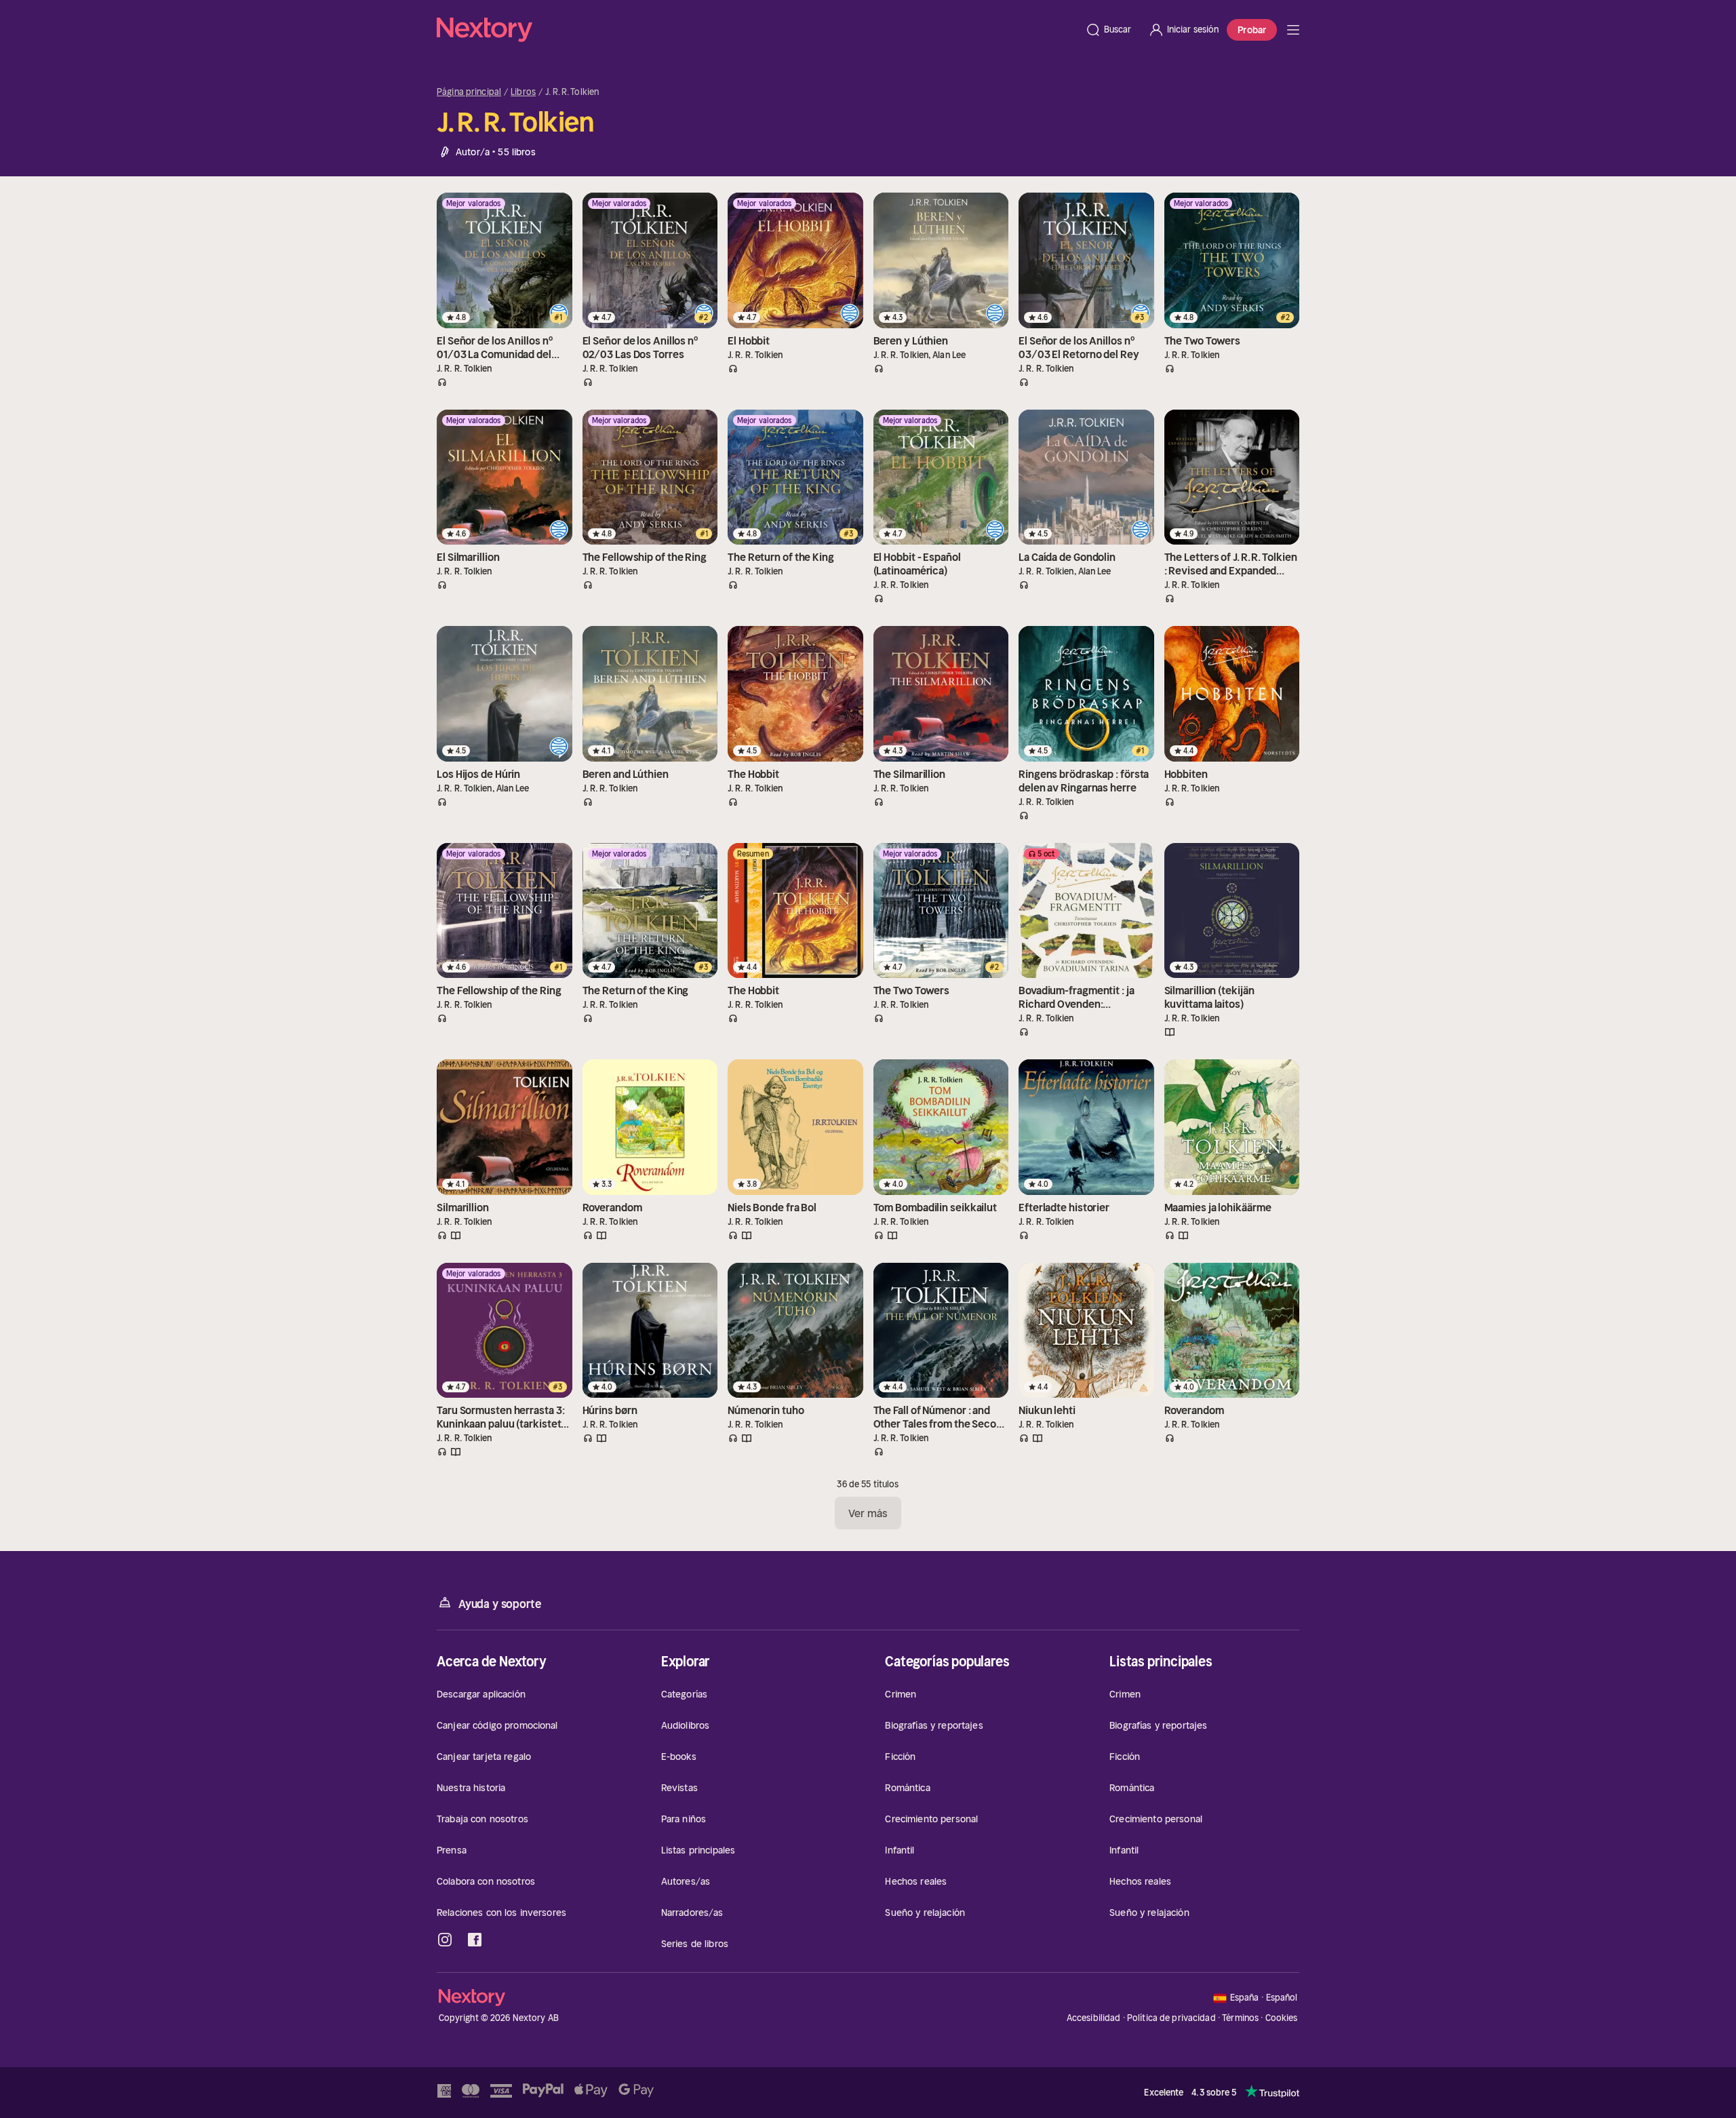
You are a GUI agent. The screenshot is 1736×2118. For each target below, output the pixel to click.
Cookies (1282, 2018)
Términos (1240, 2018)
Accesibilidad (1094, 2018)
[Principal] (1293, 30)
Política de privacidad (1171, 2018)
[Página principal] (757, 30)
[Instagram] (445, 1940)
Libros (523, 92)
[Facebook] (475, 1940)
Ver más (868, 1513)
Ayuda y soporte (500, 1604)
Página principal (469, 92)
